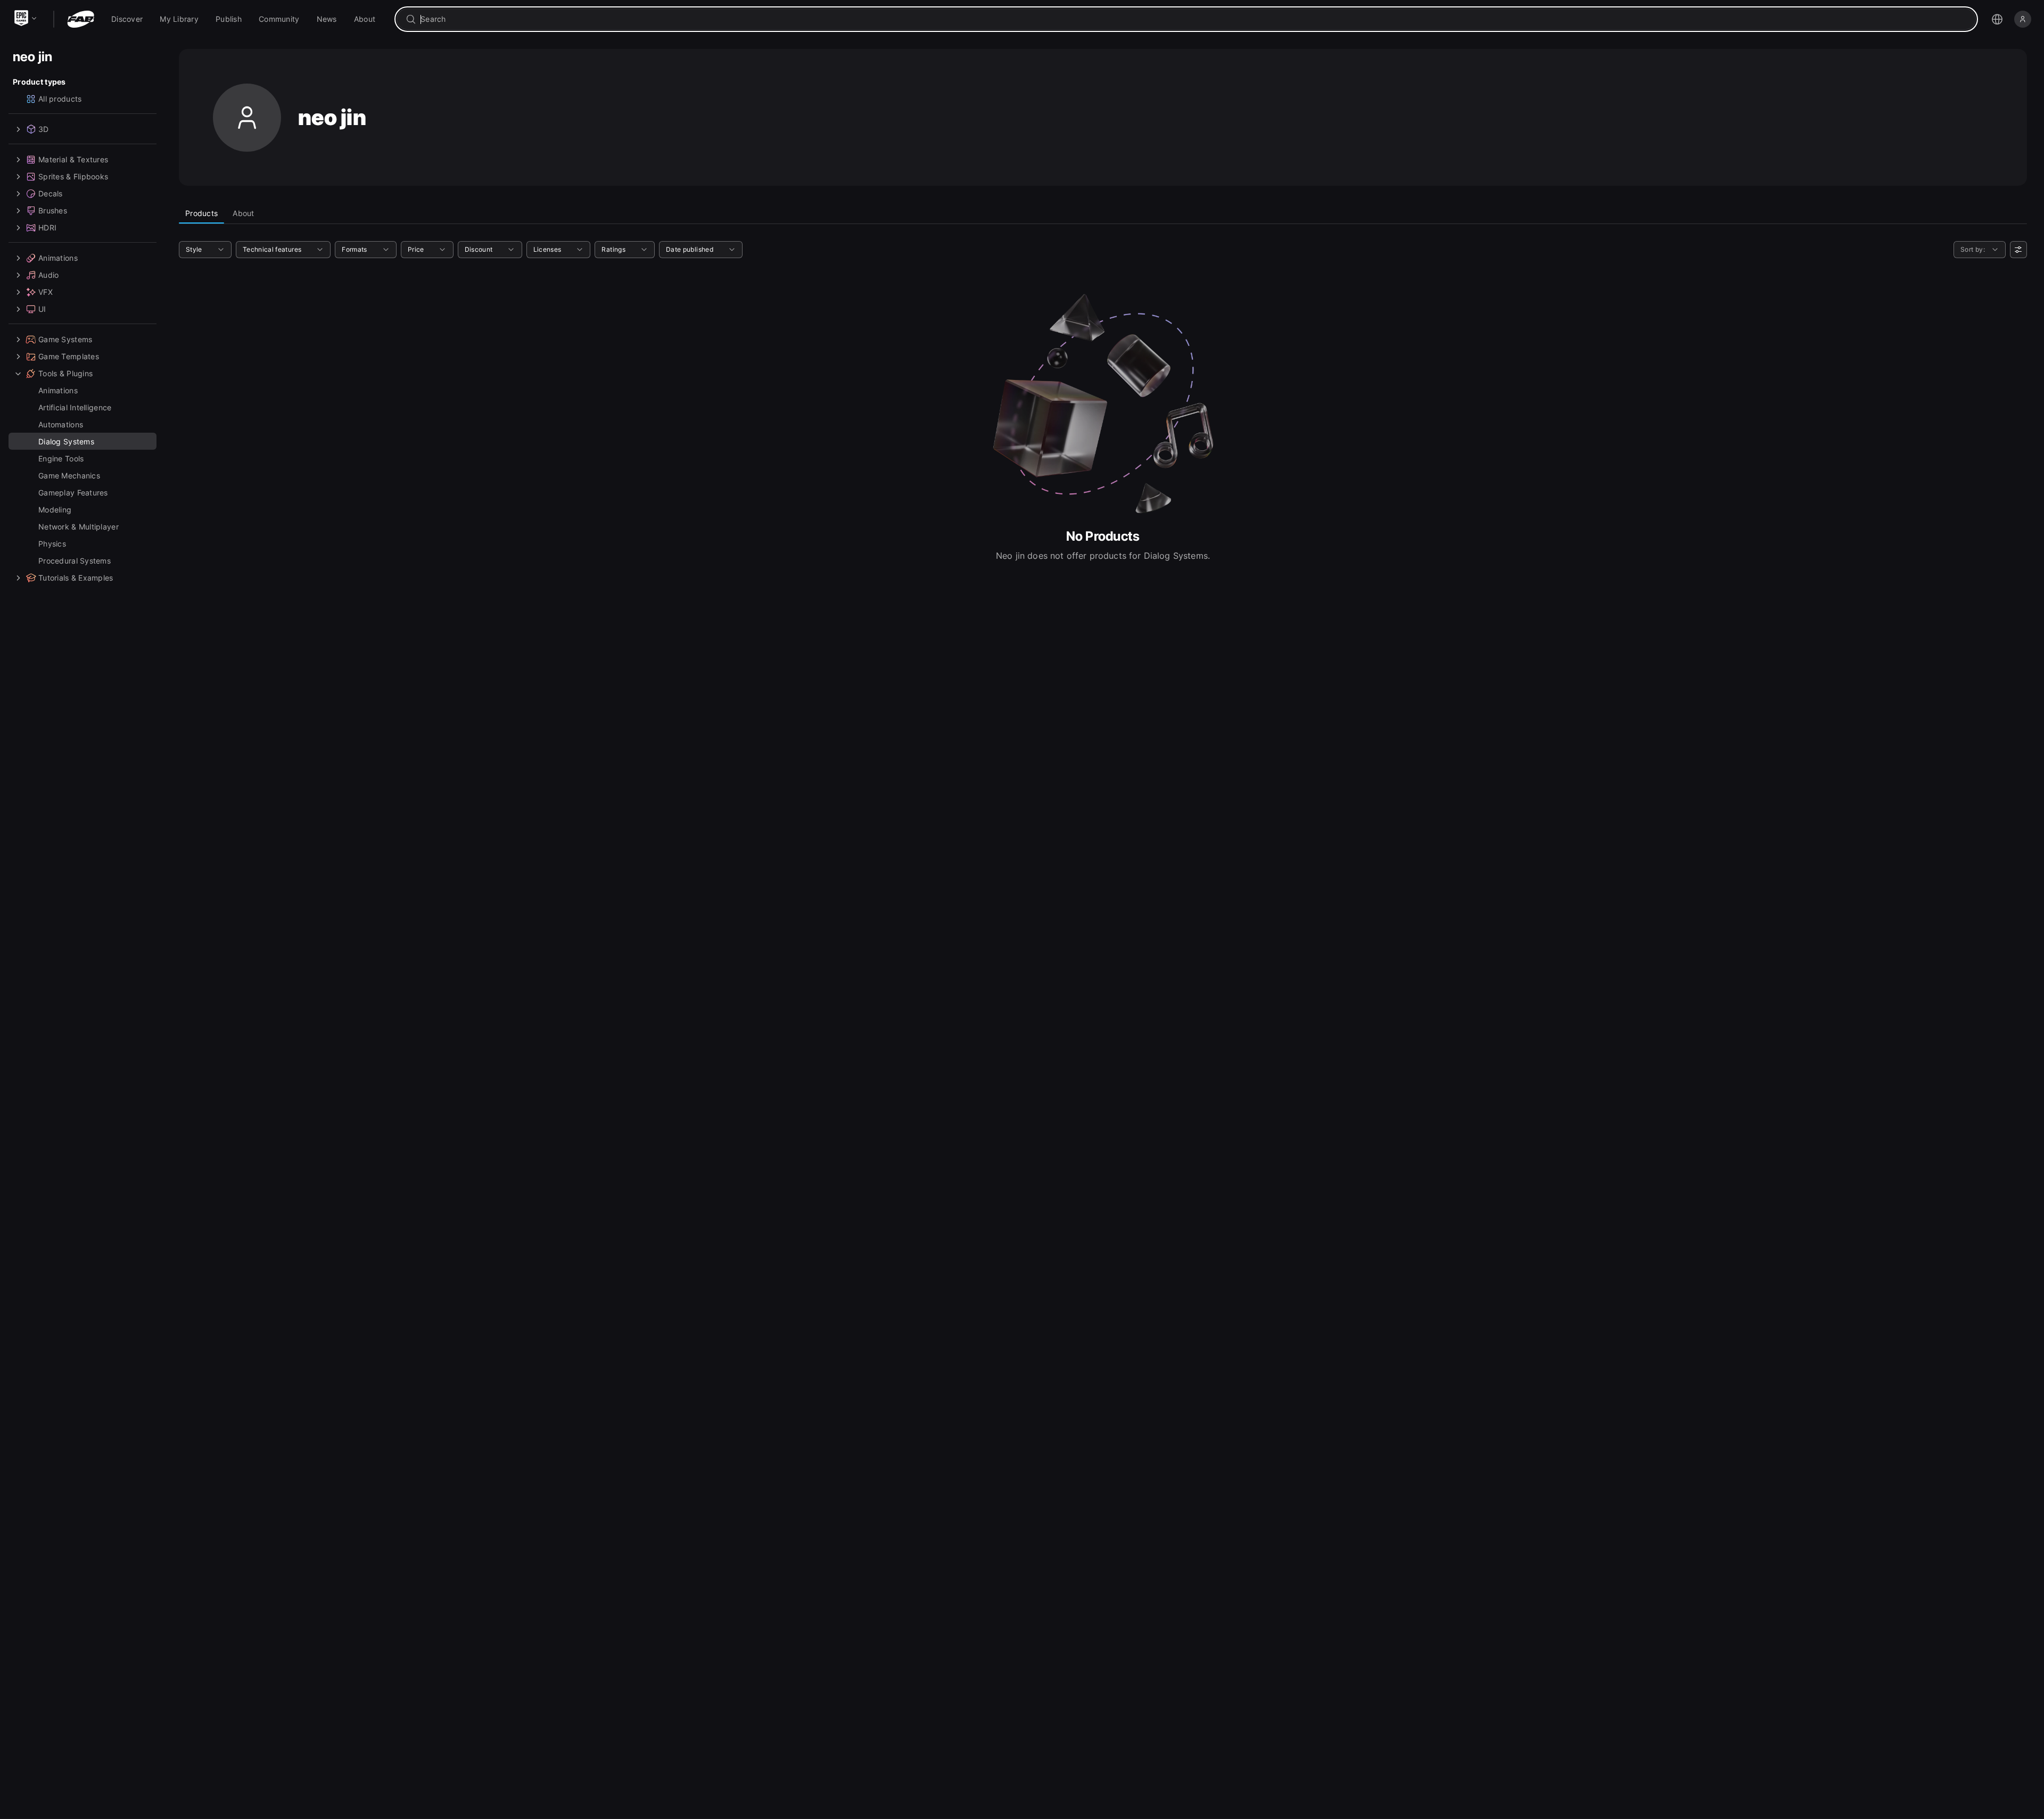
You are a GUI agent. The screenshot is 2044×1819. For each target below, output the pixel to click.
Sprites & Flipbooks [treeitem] (73, 176)
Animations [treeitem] (58, 258)
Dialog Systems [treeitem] (66, 441)
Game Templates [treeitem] (69, 356)
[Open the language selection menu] (1997, 19)
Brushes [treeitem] (53, 210)
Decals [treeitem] (51, 193)
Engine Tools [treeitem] (61, 458)
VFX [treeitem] (46, 292)
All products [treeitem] (60, 99)
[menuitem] (127, 19)
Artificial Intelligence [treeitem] (75, 407)
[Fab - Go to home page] (81, 19)
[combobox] (1194, 19)
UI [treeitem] (42, 309)
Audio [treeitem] (48, 275)
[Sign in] (2023, 19)
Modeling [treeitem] (55, 510)
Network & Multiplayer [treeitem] (79, 527)
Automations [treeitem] (61, 424)
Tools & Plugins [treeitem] (65, 373)
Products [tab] (201, 213)
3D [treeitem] (44, 129)
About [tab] (243, 213)
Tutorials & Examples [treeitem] (76, 578)
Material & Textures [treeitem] (73, 159)
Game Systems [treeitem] (65, 339)
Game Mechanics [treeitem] (69, 476)
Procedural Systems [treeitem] (75, 561)
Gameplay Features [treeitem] (73, 493)
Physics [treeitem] (52, 544)
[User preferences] (2018, 250)
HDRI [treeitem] (47, 228)
